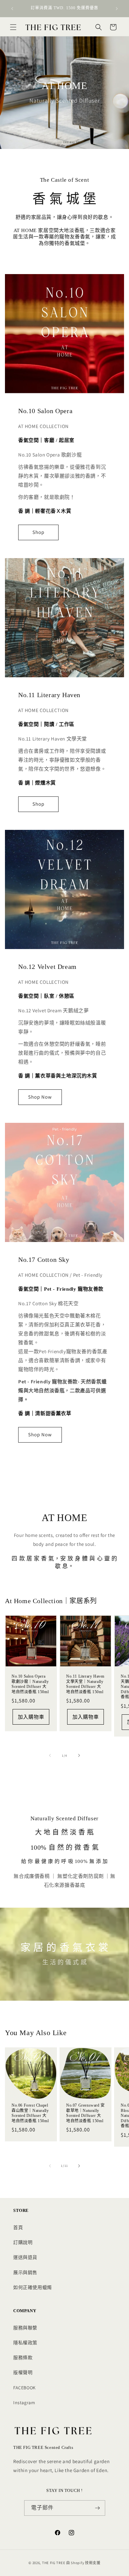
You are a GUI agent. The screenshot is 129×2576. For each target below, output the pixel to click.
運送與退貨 (25, 2257)
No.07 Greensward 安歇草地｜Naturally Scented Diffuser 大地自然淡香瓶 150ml (86, 2113)
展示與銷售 (25, 2272)
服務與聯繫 (25, 2328)
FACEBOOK (24, 2388)
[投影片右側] (79, 1755)
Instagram (24, 2403)
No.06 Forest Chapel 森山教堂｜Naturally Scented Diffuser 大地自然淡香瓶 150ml (30, 2113)
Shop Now (40, 1097)
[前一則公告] (12, 9)
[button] (13, 27)
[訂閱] (98, 2508)
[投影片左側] (50, 1755)
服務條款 (23, 2358)
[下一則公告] (117, 9)
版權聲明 (23, 2372)
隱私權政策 (25, 2343)
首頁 (18, 2227)
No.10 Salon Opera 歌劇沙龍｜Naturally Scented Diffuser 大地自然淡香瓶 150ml (30, 1684)
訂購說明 (23, 2242)
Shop (38, 532)
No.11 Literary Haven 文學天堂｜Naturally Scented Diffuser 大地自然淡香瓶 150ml (85, 1684)
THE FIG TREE (54, 2563)
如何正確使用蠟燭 (33, 2287)
